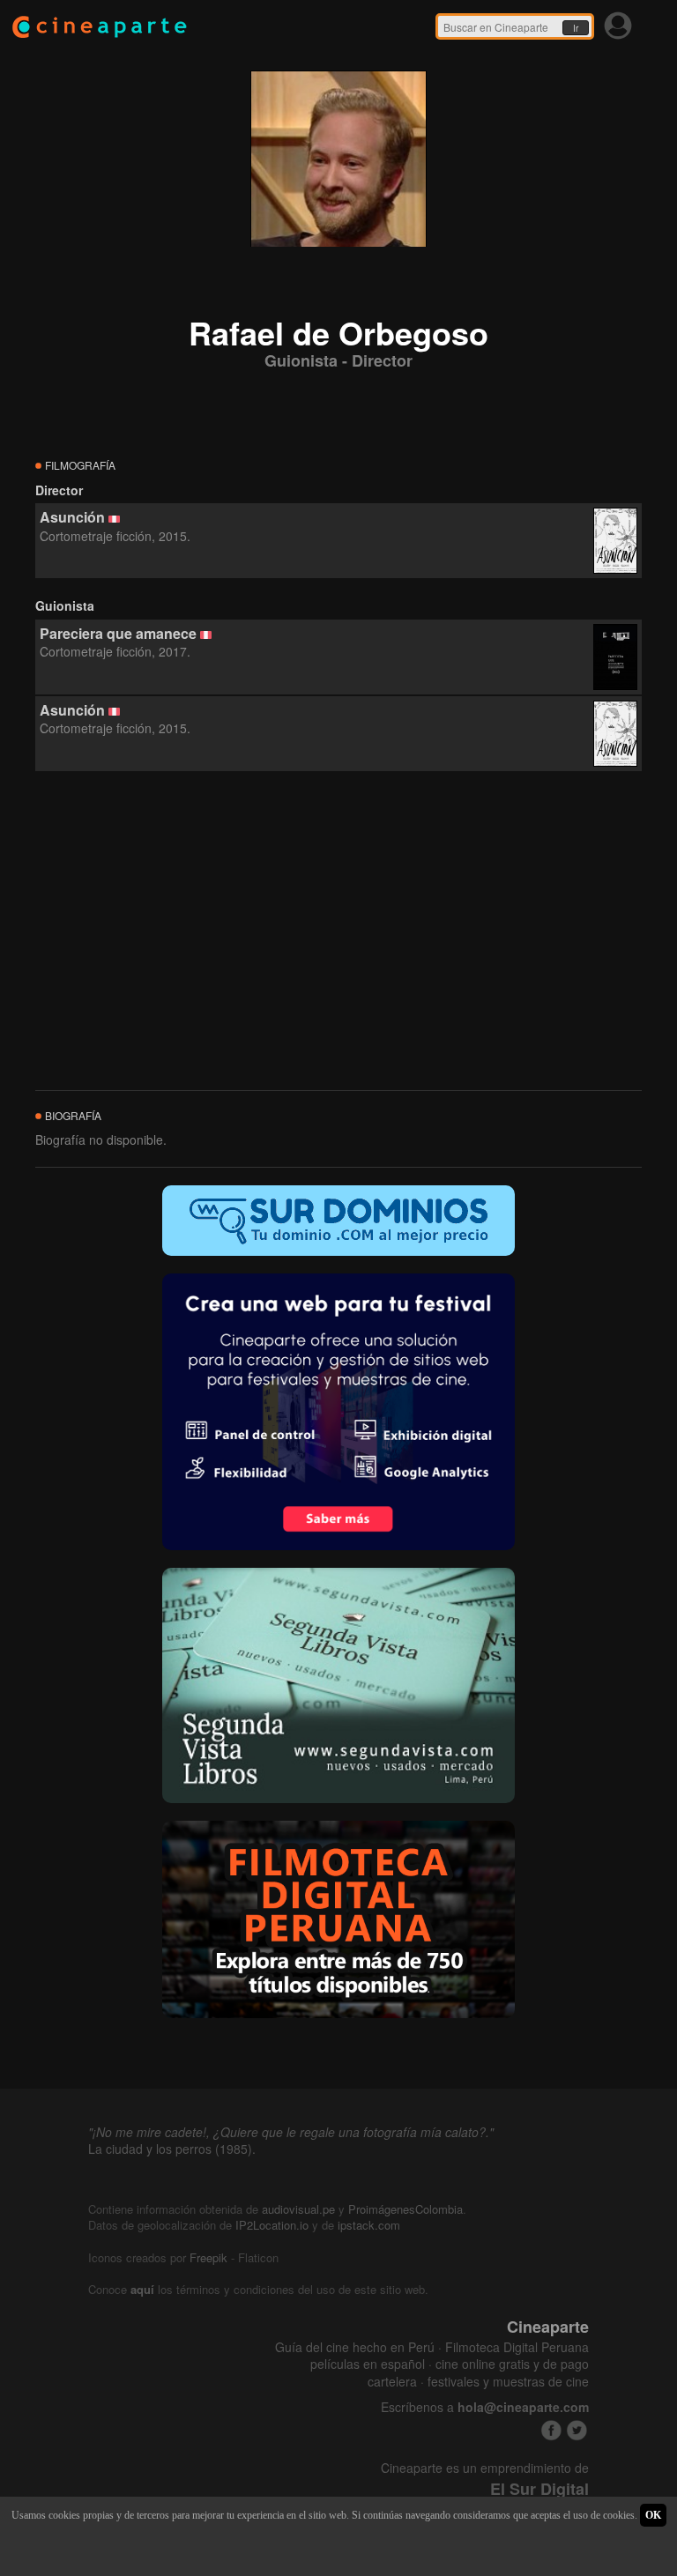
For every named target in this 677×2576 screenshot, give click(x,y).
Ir (576, 28)
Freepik (208, 2257)
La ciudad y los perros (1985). (172, 2149)
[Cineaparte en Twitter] (577, 2430)
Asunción (72, 517)
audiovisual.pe (298, 2209)
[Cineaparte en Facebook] (551, 2430)
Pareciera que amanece (118, 633)
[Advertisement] (338, 932)
